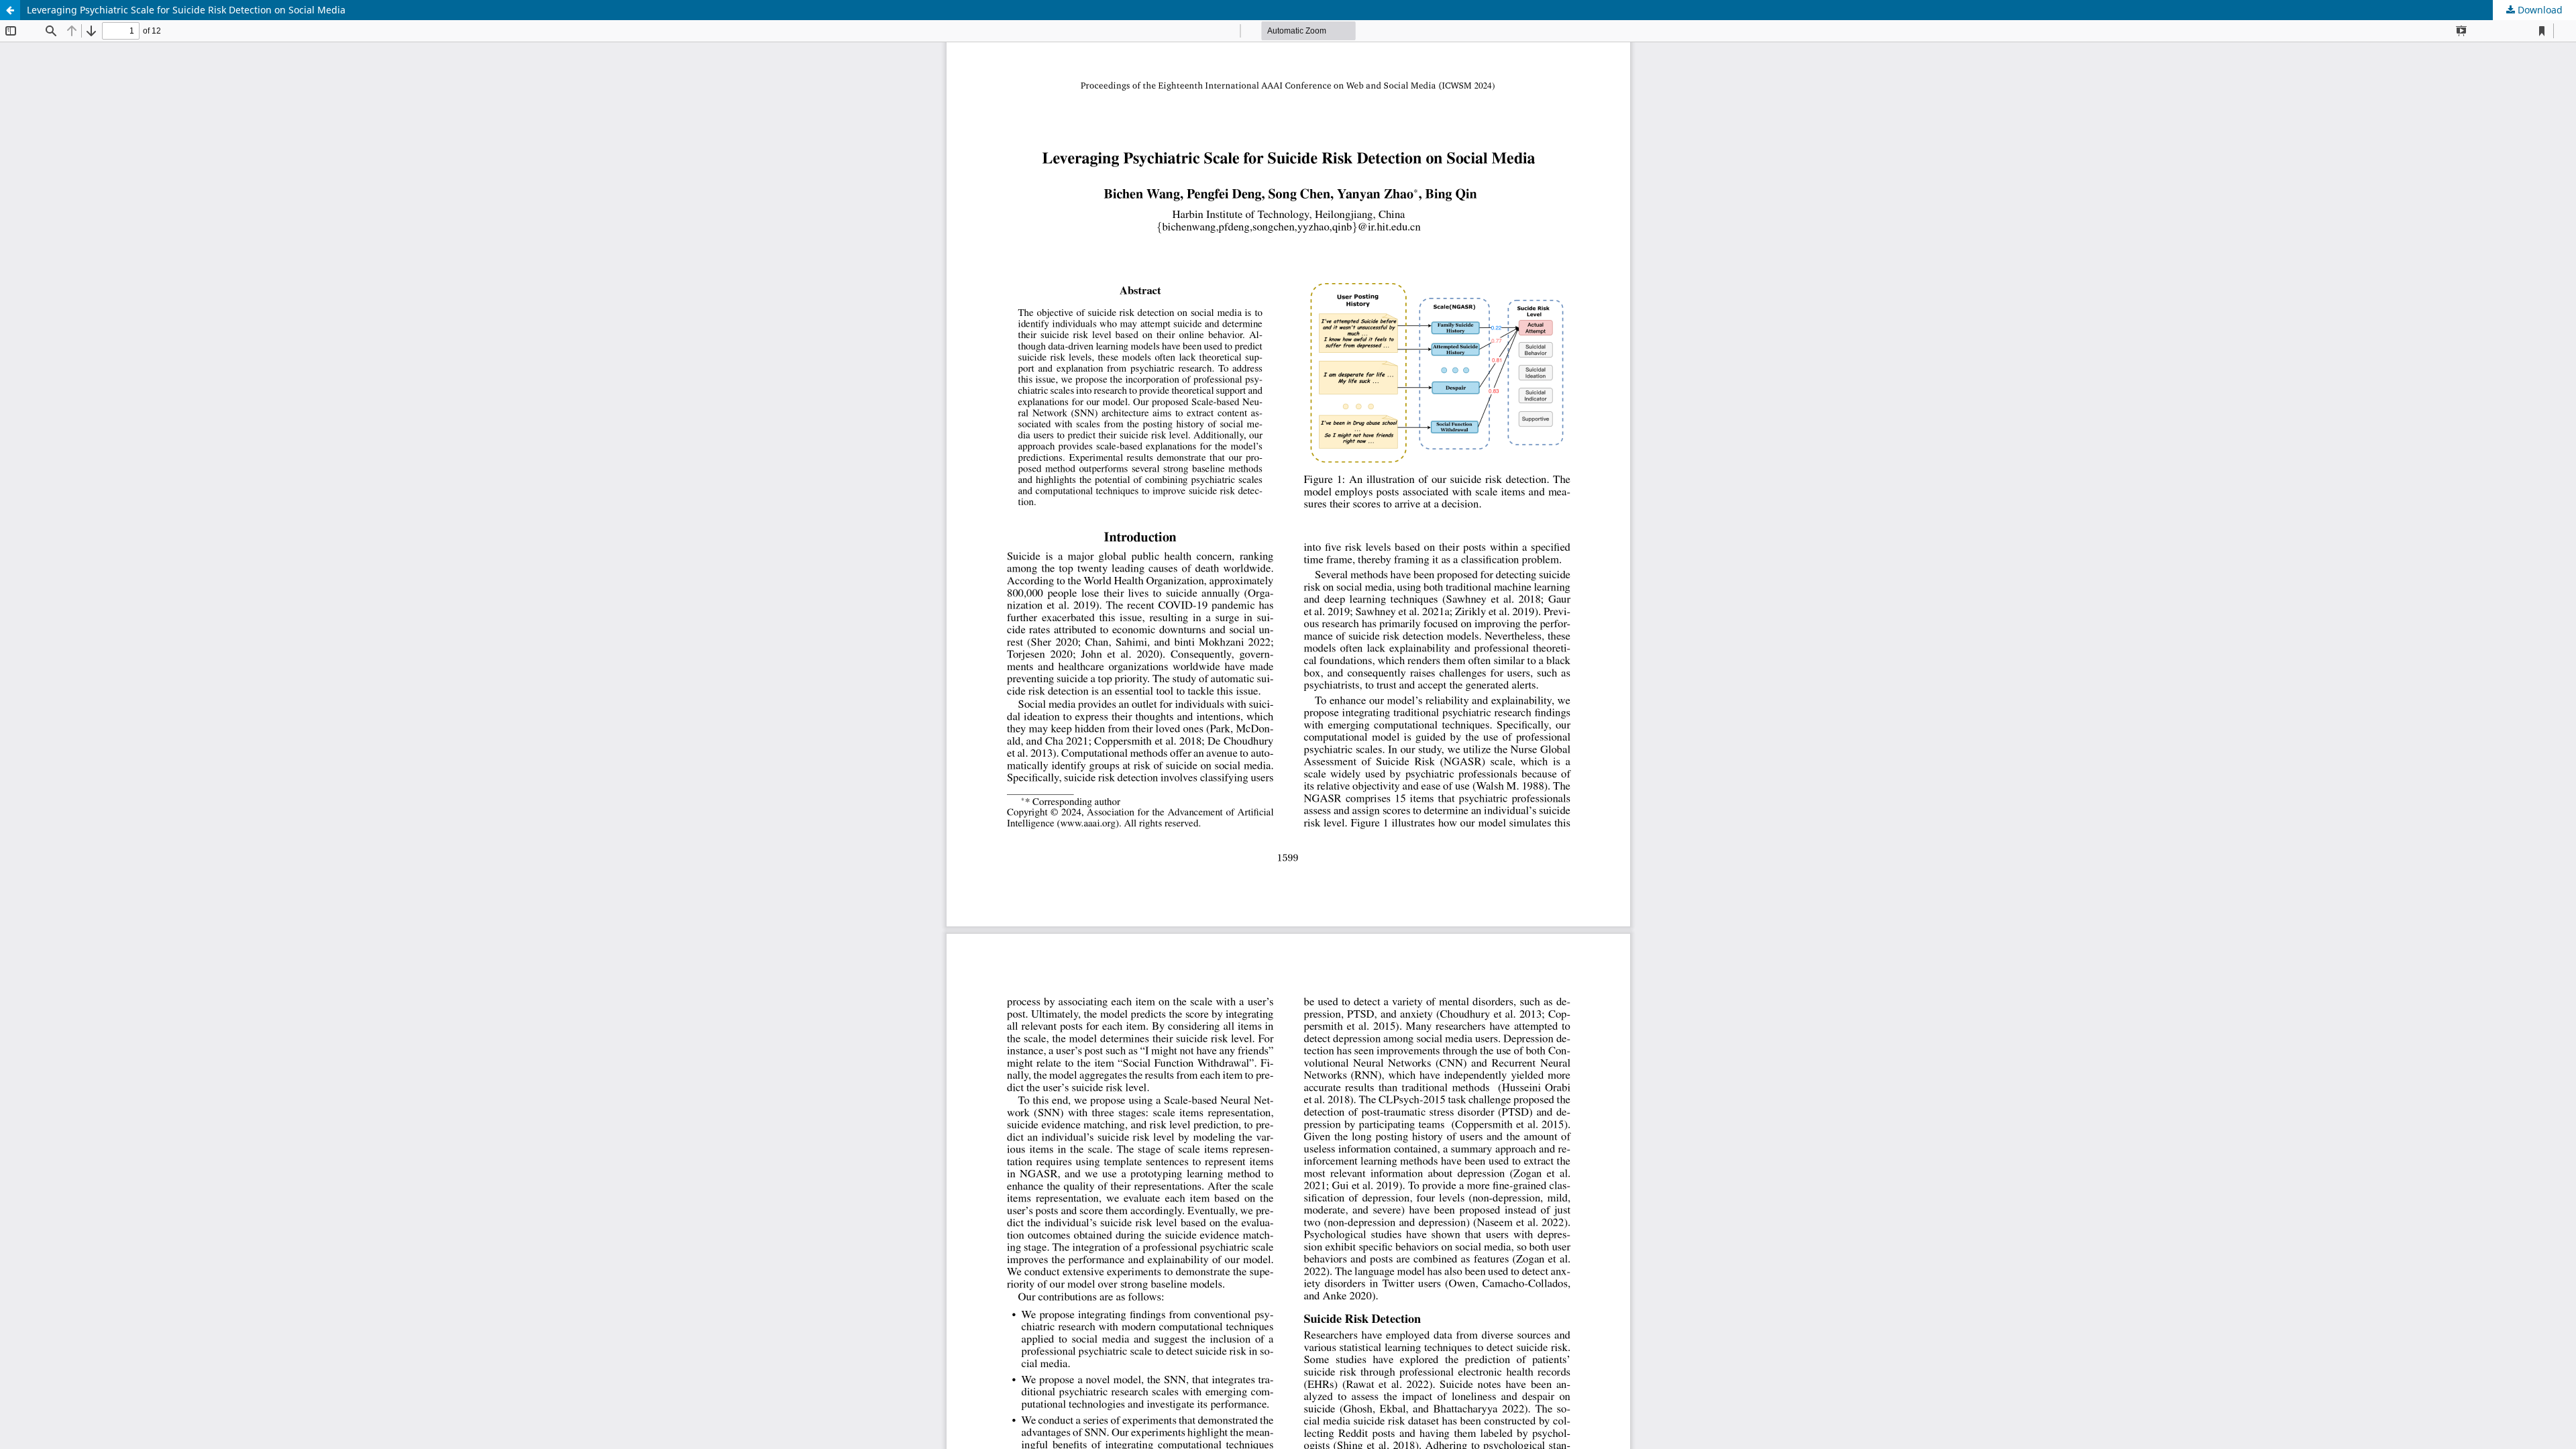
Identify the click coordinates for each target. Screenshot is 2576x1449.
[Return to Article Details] (10, 10)
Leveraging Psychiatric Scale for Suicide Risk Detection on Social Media (186, 10)
